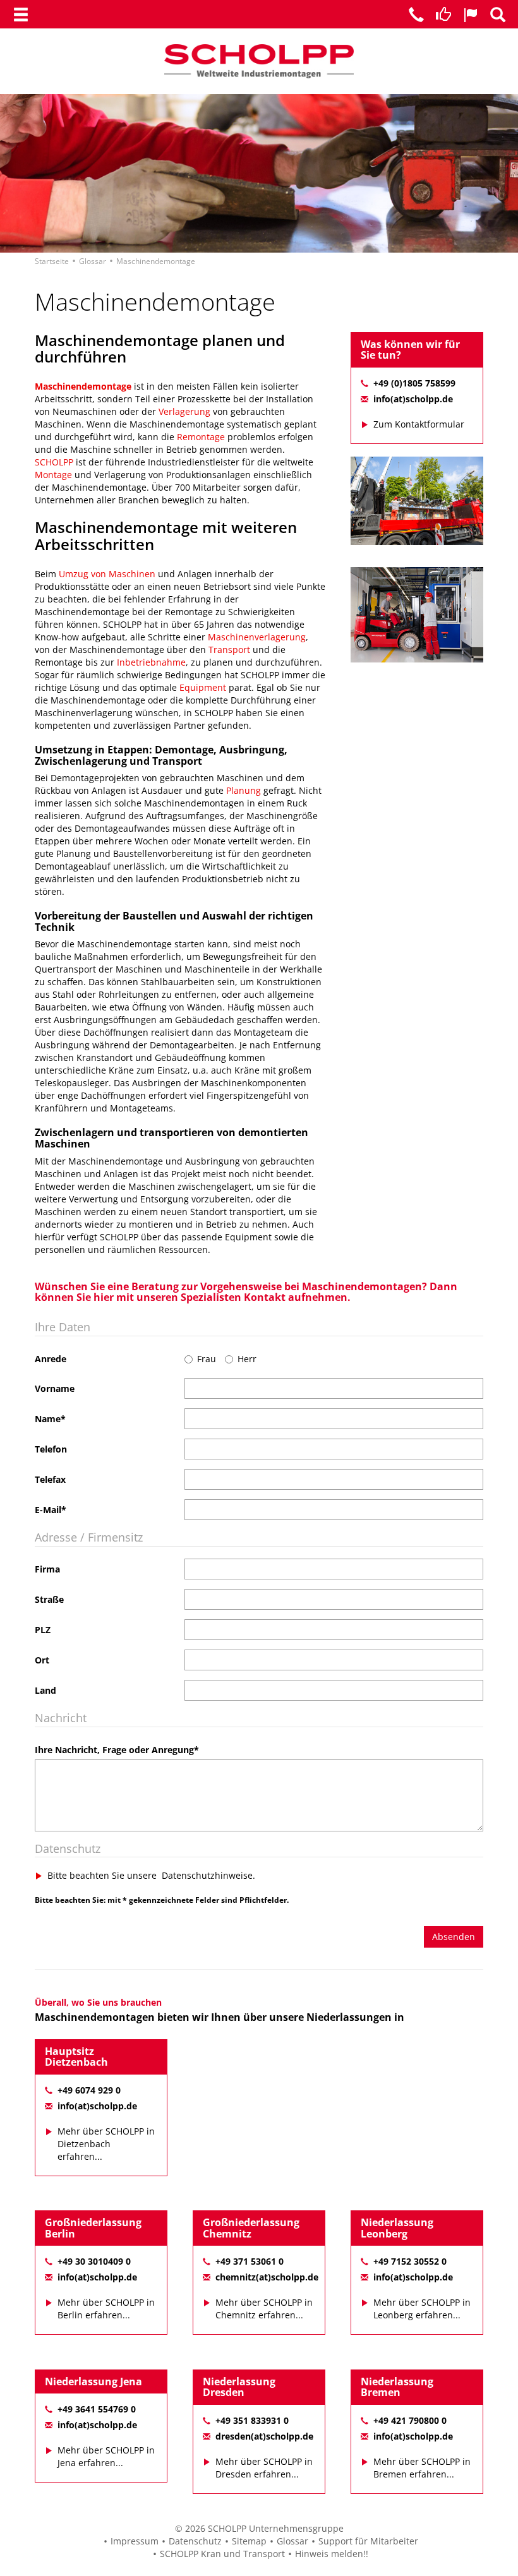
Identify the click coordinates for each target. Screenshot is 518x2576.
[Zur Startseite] (259, 60)
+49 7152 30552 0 (410, 2261)
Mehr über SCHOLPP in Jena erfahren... (106, 2456)
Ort (42, 1660)
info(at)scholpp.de (413, 399)
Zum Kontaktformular (419, 424)
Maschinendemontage (83, 386)
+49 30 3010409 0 (94, 2261)
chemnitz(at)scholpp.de (267, 2277)
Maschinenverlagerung (257, 637)
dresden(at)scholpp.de (264, 2436)
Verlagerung (184, 411)
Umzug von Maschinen (107, 574)
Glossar (292, 2541)
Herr (247, 1359)
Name (50, 1419)
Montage (53, 475)
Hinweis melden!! (332, 2554)
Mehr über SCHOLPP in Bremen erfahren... (422, 2468)
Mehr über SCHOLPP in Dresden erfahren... (264, 2468)
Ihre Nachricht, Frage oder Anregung (117, 1750)
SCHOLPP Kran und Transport (222, 2554)
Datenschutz (195, 2541)
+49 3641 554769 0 (97, 2409)
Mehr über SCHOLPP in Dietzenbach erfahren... (106, 2144)
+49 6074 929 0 (89, 2090)
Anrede (51, 1359)
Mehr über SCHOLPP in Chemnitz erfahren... (264, 2309)
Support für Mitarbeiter (368, 2541)
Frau (207, 1359)
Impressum (135, 2541)
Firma (47, 1569)
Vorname (55, 1388)
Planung (244, 790)
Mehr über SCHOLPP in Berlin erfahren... (106, 2309)
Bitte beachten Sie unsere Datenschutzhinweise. (151, 1875)
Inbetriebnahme (151, 662)
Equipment (203, 687)
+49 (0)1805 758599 (414, 383)
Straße (49, 1599)
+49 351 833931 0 (252, 2420)
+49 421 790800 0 (410, 2420)
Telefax (50, 1479)
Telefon (51, 1449)
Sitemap (249, 2541)
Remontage (201, 437)
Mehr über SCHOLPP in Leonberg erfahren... (422, 2309)
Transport (229, 650)
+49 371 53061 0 (250, 2261)
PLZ (43, 1630)
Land (45, 1690)
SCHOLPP (55, 462)
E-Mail (51, 1510)
